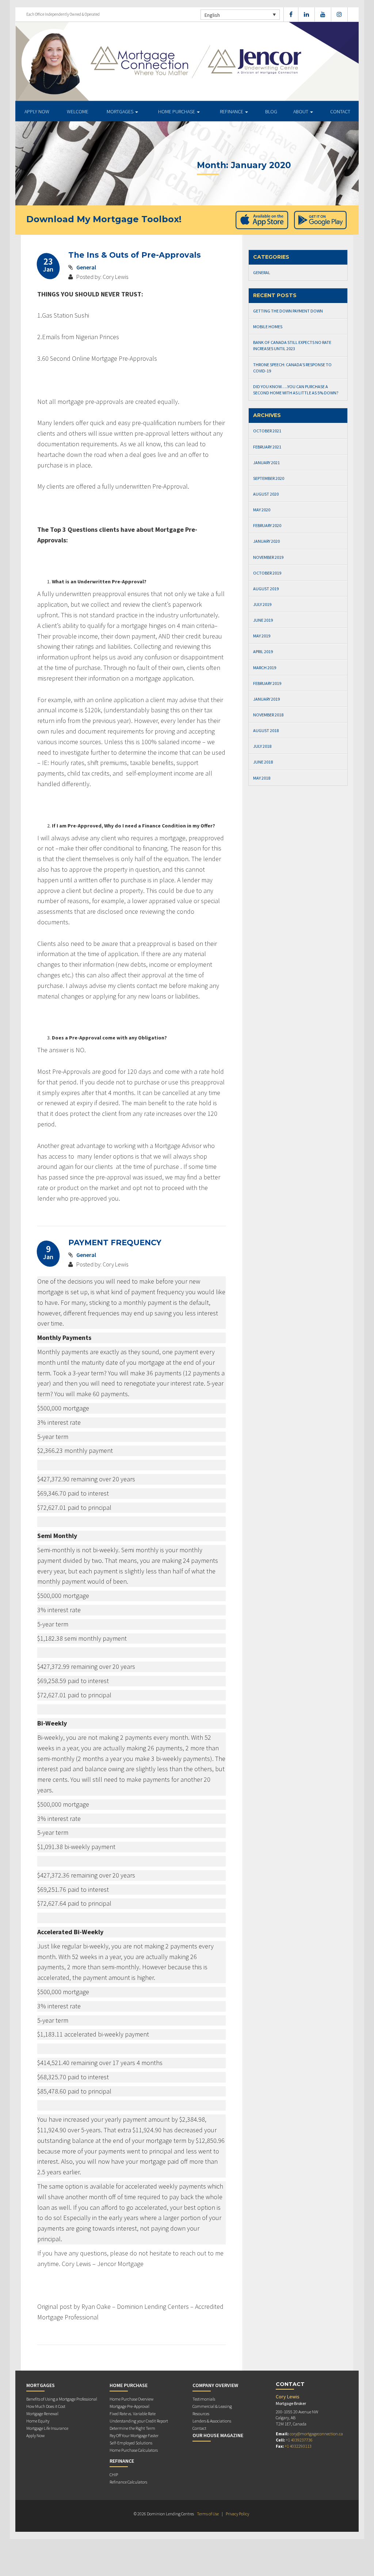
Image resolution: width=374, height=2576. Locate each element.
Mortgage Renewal (42, 2414)
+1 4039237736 (299, 2440)
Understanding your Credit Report (139, 2421)
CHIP (114, 2475)
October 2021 (267, 431)
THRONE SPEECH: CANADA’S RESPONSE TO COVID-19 (292, 368)
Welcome (78, 111)
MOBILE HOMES (268, 327)
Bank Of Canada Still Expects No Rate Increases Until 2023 (292, 345)
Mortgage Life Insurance (47, 2428)
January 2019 (266, 699)
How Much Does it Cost (46, 2406)
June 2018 (263, 762)
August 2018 (266, 730)
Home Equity (38, 2421)
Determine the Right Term (132, 2428)
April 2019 (263, 651)
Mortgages (121, 111)
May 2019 (262, 636)
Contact (340, 111)
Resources (201, 2414)
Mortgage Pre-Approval (129, 2406)
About (301, 111)
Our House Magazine (218, 2435)
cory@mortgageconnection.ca (316, 2434)
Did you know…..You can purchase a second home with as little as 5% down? (296, 390)
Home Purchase (177, 111)
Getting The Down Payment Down (288, 311)
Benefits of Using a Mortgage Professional (62, 2399)
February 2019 (267, 683)
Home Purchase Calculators (134, 2450)
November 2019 (268, 557)
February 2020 (267, 525)
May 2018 (262, 778)
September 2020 (269, 478)
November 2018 (268, 715)
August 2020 (266, 494)
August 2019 (266, 589)
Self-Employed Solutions (131, 2443)
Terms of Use (208, 2514)
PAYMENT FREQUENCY (115, 1242)
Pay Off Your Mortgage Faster (134, 2435)
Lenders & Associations (212, 2421)
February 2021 (267, 447)
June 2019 (263, 620)
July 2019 (262, 604)
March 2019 (265, 668)
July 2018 (262, 746)
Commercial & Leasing (212, 2406)
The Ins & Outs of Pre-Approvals (135, 255)
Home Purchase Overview (131, 2399)
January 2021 (266, 463)
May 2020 (262, 510)
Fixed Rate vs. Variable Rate (133, 2414)
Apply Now (37, 111)
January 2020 (266, 541)
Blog (271, 111)
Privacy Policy (237, 2514)
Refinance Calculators (128, 2482)
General (86, 267)
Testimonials (204, 2399)
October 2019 (267, 573)
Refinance (232, 111)
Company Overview (215, 2385)
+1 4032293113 (298, 2446)
